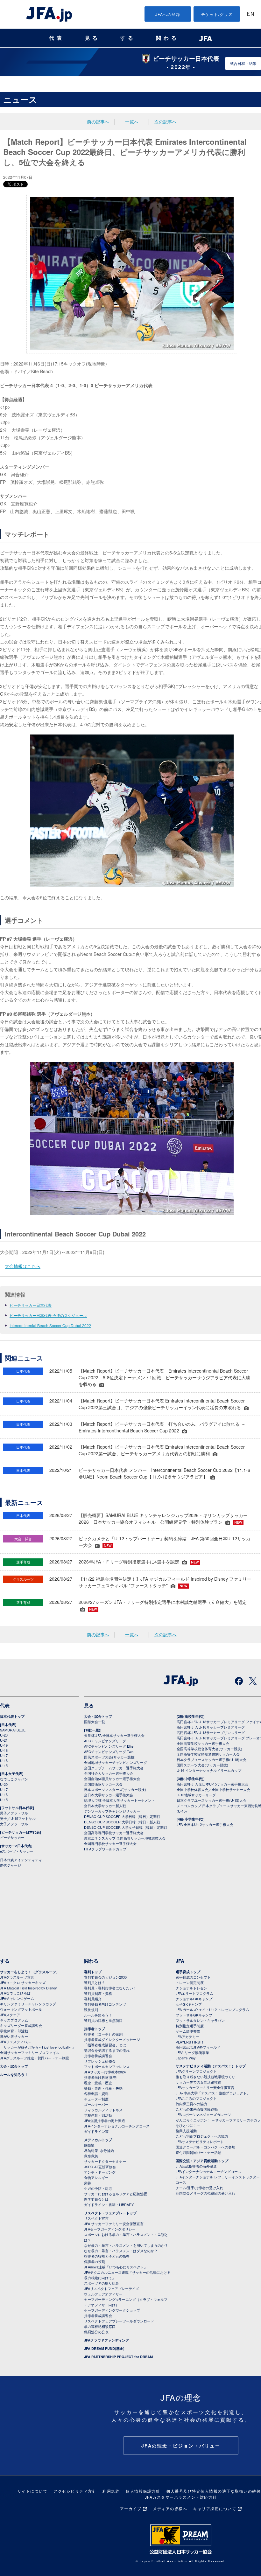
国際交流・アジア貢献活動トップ (202, 2161)
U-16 (4, 1760)
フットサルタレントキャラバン (200, 2020)
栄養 (88, 2183)
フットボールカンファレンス (107, 2066)
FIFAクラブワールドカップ (105, 1849)
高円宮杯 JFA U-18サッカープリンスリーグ (211, 1732)
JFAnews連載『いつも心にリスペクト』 (116, 2267)
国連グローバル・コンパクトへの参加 (205, 2147)
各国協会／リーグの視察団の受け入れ (205, 2193)
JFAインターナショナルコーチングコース (117, 2126)
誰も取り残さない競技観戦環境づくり (205, 2077)
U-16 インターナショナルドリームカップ (209, 1770)
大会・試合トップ (98, 1716)
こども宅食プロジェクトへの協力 (202, 2136)
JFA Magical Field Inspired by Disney (28, 1988)
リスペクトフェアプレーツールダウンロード (119, 2321)
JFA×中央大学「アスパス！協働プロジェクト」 (213, 2093)
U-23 (4, 1735)
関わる (167, 38)
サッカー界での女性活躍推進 (198, 2082)
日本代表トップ (12, 1716)
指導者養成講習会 (98, 2056)
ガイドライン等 (96, 2131)
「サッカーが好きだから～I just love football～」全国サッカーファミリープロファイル (38, 2050)
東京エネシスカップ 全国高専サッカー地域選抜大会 (125, 1838)
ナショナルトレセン (191, 1988)
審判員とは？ (95, 1982)
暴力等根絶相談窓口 (100, 2326)
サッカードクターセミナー (105, 2161)
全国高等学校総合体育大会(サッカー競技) (209, 1749)
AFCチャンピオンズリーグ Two (109, 1751)
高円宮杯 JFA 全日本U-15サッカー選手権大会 (212, 1784)
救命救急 (91, 2156)
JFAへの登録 (168, 14)
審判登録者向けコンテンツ (105, 2004)
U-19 (4, 1745)
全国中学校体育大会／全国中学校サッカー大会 (213, 1789)
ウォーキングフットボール (21, 2009)
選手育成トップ (188, 1972)
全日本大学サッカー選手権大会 (109, 1795)
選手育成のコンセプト (193, 1977)
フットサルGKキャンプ (194, 2015)
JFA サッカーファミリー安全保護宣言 (114, 2224)
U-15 (4, 1765)
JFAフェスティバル (15, 2042)
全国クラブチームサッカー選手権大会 (114, 1768)
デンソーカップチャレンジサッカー (112, 1811)
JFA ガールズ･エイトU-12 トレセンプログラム (212, 2009)
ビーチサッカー (12, 1837)
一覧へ (132, 122)
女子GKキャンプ (189, 2004)
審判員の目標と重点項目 (103, 2020)
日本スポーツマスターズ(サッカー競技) (115, 1789)
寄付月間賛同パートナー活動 (198, 2152)
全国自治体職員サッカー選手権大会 (112, 1779)
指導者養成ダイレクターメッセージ (112, 2039)
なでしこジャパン (14, 1779)
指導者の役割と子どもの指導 (107, 2256)
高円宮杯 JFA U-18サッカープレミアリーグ (211, 1727)
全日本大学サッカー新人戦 (105, 1806)
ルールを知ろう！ (14, 2075)
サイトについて (33, 2491)
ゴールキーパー (96, 2104)
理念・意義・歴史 (98, 2083)
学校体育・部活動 (14, 2031)
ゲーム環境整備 (188, 2031)
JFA (180, 1961)
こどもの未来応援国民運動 (197, 2109)
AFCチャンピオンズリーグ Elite (109, 1746)
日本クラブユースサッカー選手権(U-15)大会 (212, 1800)
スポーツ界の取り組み (102, 2283)
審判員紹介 (93, 1999)
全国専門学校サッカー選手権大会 (110, 1843)
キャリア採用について (215, 2508)
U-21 (4, 1740)
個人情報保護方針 (143, 2491)
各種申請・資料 (96, 2093)
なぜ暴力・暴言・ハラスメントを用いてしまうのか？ (126, 2245)
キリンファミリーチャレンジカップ (28, 2004)
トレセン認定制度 (190, 1982)
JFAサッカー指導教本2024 (105, 2072)
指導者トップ (95, 2029)
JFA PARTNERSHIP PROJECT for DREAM (118, 2357)
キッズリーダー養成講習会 (21, 2025)
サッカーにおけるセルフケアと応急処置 (116, 2194)
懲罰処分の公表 (96, 2332)
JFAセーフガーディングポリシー (110, 2229)
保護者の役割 (95, 2261)
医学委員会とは (96, 2199)
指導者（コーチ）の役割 (103, 2034)
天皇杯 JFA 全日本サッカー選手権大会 (114, 1735)
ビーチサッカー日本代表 (31, 1305)
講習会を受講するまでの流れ (107, 2050)
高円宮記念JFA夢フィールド (198, 2047)
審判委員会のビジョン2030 (105, 1977)
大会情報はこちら (23, 1266)
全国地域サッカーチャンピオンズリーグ (116, 1762)
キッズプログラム (14, 2020)
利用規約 (111, 2491)
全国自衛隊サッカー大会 (103, 1784)
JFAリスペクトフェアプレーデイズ (112, 2288)
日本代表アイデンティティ (21, 1860)
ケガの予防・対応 (98, 2188)
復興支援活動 (186, 2131)
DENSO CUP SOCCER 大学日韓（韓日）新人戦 (122, 1822)
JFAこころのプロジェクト (196, 2098)
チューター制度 (96, 2099)
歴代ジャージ (11, 1865)
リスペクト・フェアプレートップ (110, 2213)
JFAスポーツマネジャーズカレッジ (203, 2114)
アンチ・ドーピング (100, 2172)
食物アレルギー (96, 2177)
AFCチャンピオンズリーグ (105, 1741)
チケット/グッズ (217, 14)
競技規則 (91, 2009)
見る (92, 38)
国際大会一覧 (95, 1722)
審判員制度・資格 (98, 1993)
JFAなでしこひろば (15, 1993)
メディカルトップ (98, 2140)
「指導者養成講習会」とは (105, 2045)
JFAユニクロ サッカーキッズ (23, 1982)
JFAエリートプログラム (194, 1993)
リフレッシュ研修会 (100, 2061)
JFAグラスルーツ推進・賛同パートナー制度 (35, 2058)
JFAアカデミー (187, 2036)
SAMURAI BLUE (13, 1730)
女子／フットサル (14, 1824)
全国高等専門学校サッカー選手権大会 (114, 1833)
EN (250, 14)
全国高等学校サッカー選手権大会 (203, 1743)
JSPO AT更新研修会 (100, 2167)
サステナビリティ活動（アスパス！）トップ (211, 2066)
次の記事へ (166, 122)
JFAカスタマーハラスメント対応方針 (181, 2497)
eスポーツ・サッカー (17, 1851)
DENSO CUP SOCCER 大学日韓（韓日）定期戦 (122, 1816)
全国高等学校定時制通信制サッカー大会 (208, 1754)
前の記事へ (98, 122)
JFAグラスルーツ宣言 (17, 1977)
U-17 (4, 1755)
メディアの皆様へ (170, 2508)
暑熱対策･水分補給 (99, 2150)
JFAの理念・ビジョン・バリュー (181, 2446)
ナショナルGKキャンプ (194, 1999)
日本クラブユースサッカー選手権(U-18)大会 (212, 1759)
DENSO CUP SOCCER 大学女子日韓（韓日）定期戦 (126, 1827)
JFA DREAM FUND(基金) (104, 2348)
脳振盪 (89, 2145)
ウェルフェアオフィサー (103, 2294)
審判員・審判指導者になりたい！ (110, 1988)
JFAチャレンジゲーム (17, 1998)
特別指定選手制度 (190, 2026)
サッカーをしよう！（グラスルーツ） (30, 1972)
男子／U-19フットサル (18, 1818)
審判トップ (93, 1972)
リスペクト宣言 (96, 2218)
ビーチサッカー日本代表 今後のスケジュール (48, 1315)
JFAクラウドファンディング (106, 2340)
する (128, 38)
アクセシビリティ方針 (75, 2491)
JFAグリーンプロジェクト (196, 2071)
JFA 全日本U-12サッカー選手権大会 (205, 1824)
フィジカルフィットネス (103, 2110)
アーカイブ (131, 2508)
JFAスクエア (10, 2015)
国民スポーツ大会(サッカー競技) (110, 1757)
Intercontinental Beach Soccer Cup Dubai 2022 (50, 1325)
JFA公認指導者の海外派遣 (105, 2120)
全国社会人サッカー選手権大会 (109, 1773)
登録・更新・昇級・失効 (103, 2088)
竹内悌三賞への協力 (191, 2104)
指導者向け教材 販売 (100, 2077)
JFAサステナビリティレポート (200, 2141)
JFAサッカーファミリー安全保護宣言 (205, 2087)
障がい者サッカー (14, 2036)
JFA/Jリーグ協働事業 (192, 2052)
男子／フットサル (14, 1813)
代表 (57, 38)
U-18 (4, 1750)
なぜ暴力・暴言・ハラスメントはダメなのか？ (121, 2251)
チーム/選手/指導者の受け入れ (199, 2188)
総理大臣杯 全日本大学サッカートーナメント (120, 1800)
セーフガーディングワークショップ (112, 2310)
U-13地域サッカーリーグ (196, 1795)
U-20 (4, 1784)
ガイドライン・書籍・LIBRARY (109, 2204)
